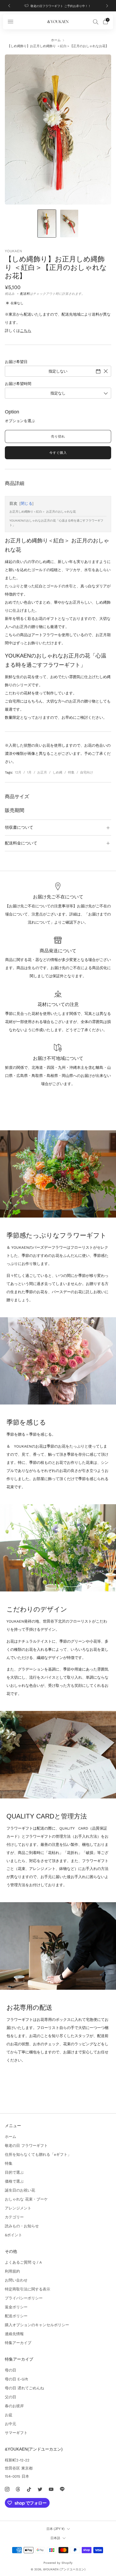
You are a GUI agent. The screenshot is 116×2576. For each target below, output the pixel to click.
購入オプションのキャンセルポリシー (37, 2325)
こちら (26, 331)
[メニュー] (11, 22)
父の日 (11, 2397)
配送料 (25, 294)
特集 (71, 772)
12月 (18, 772)
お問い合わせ (16, 2280)
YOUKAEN (13, 251)
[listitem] (58, 6)
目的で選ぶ (14, 2172)
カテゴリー (14, 2217)
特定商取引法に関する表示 (28, 2289)
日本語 (55, 2538)
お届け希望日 (16, 362)
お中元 (11, 2424)
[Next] (107, 6)
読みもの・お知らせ (22, 2226)
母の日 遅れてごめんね (24, 2388)
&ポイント (13, 2235)
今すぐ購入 (58, 453)
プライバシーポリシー (24, 2298)
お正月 (42, 772)
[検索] (96, 22)
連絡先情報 (14, 2334)
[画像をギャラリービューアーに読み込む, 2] (69, 224)
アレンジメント (18, 2208)
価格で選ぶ (14, 2181)
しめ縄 (57, 772)
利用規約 (12, 2271)
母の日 (11, 2370)
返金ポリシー (16, 2307)
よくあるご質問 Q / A (23, 2262)
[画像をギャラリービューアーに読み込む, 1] (47, 224)
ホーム (56, 40)
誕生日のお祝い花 (20, 2190)
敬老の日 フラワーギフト (26, 2145)
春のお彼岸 (14, 2406)
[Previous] (9, 6)
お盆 (9, 2415)
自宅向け (87, 772)
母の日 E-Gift (16, 2379)
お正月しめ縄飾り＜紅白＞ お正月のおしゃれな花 (43, 512)
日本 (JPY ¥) (55, 2529)
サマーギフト (16, 2433)
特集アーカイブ (18, 2343)
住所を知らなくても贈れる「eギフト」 (38, 2154)
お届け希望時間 (18, 384)
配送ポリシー (16, 2316)
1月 (29, 772)
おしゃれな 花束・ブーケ (26, 2199)
